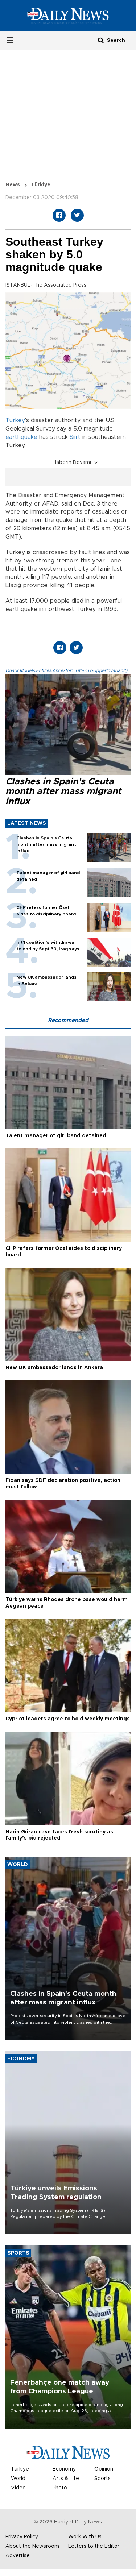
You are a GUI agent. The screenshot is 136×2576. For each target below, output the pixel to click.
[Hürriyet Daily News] (68, 15)
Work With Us (85, 2537)
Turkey (15, 420)
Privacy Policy (22, 2537)
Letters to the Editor (94, 2546)
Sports (102, 2479)
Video (18, 2488)
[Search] (101, 40)
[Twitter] (77, 215)
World (18, 2479)
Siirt (75, 437)
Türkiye (41, 185)
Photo (60, 2488)
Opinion (104, 2469)
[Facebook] (59, 215)
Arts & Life (66, 2479)
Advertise (18, 2556)
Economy (64, 2469)
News (13, 185)
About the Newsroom (32, 2546)
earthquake (21, 437)
